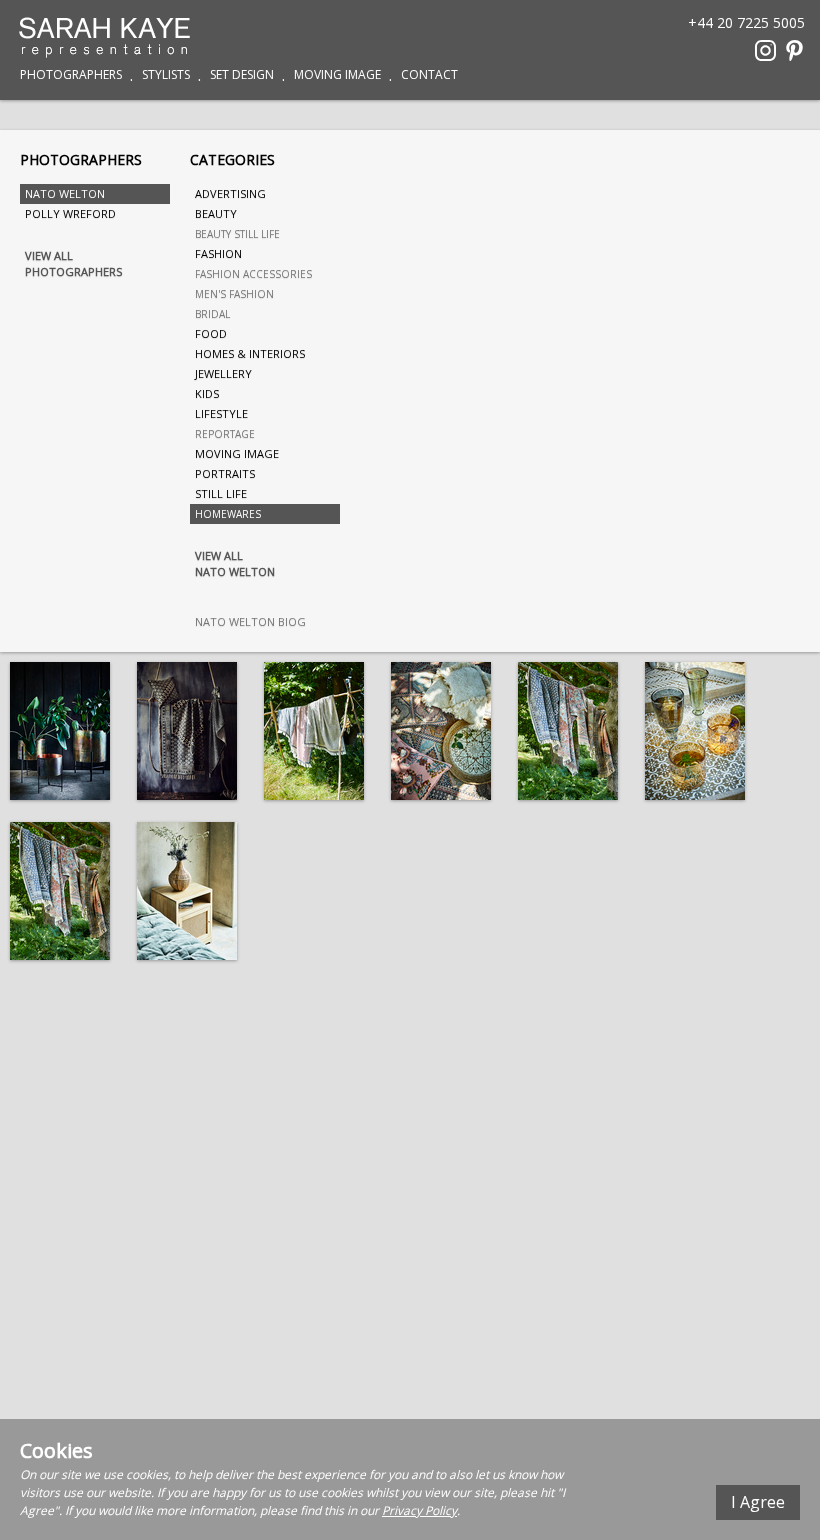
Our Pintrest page (794, 50)
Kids (207, 393)
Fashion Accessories (253, 274)
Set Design (242, 75)
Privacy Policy (419, 1510)
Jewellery (223, 373)
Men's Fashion (234, 294)
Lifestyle (221, 413)
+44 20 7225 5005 (746, 21)
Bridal (212, 314)
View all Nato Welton (235, 563)
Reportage (225, 434)
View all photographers (73, 263)
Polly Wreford (70, 213)
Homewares (228, 514)
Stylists (166, 75)
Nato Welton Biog (250, 621)
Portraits (225, 473)
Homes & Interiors (250, 353)
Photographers (71, 75)
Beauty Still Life (237, 234)
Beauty (216, 213)
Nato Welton (65, 193)
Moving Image (337, 75)
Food (211, 333)
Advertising (230, 193)
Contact (429, 75)
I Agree (758, 1502)
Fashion (218, 253)
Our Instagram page (765, 50)
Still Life (221, 493)
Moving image (237, 453)
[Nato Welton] (60, 731)
